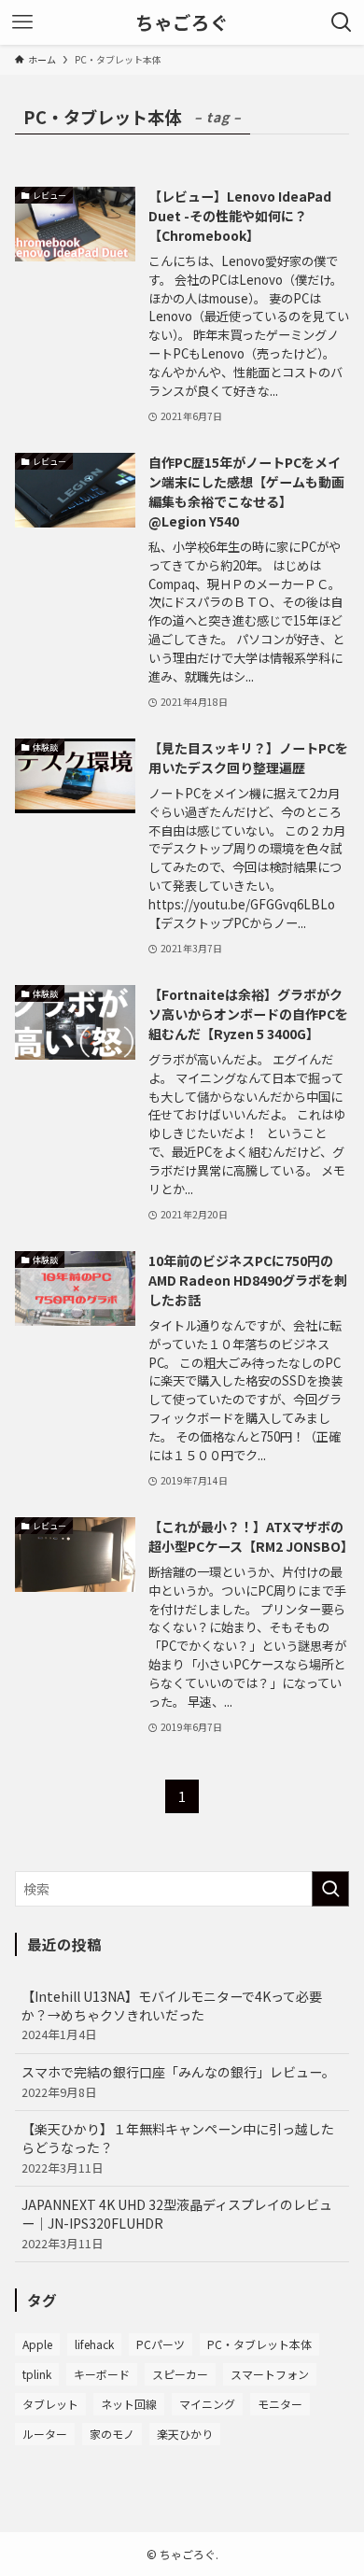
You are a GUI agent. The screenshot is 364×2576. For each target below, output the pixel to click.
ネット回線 (129, 2404)
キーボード (102, 2374)
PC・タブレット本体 (259, 2344)
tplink (37, 2374)
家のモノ (112, 2434)
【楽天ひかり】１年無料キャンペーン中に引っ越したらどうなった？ (178, 2147)
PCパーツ (161, 2344)
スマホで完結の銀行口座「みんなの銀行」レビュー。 (178, 2082)
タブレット (50, 2404)
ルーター (45, 2434)
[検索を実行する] (330, 1889)
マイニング (207, 2404)
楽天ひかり (185, 2434)
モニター (280, 2404)
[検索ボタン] (342, 22)
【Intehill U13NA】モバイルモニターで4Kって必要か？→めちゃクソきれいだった (172, 2015)
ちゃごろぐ (182, 22)
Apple (37, 2344)
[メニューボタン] (22, 22)
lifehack (94, 2344)
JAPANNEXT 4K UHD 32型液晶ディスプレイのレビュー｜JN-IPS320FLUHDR (177, 2223)
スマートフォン (270, 2374)
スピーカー (180, 2374)
